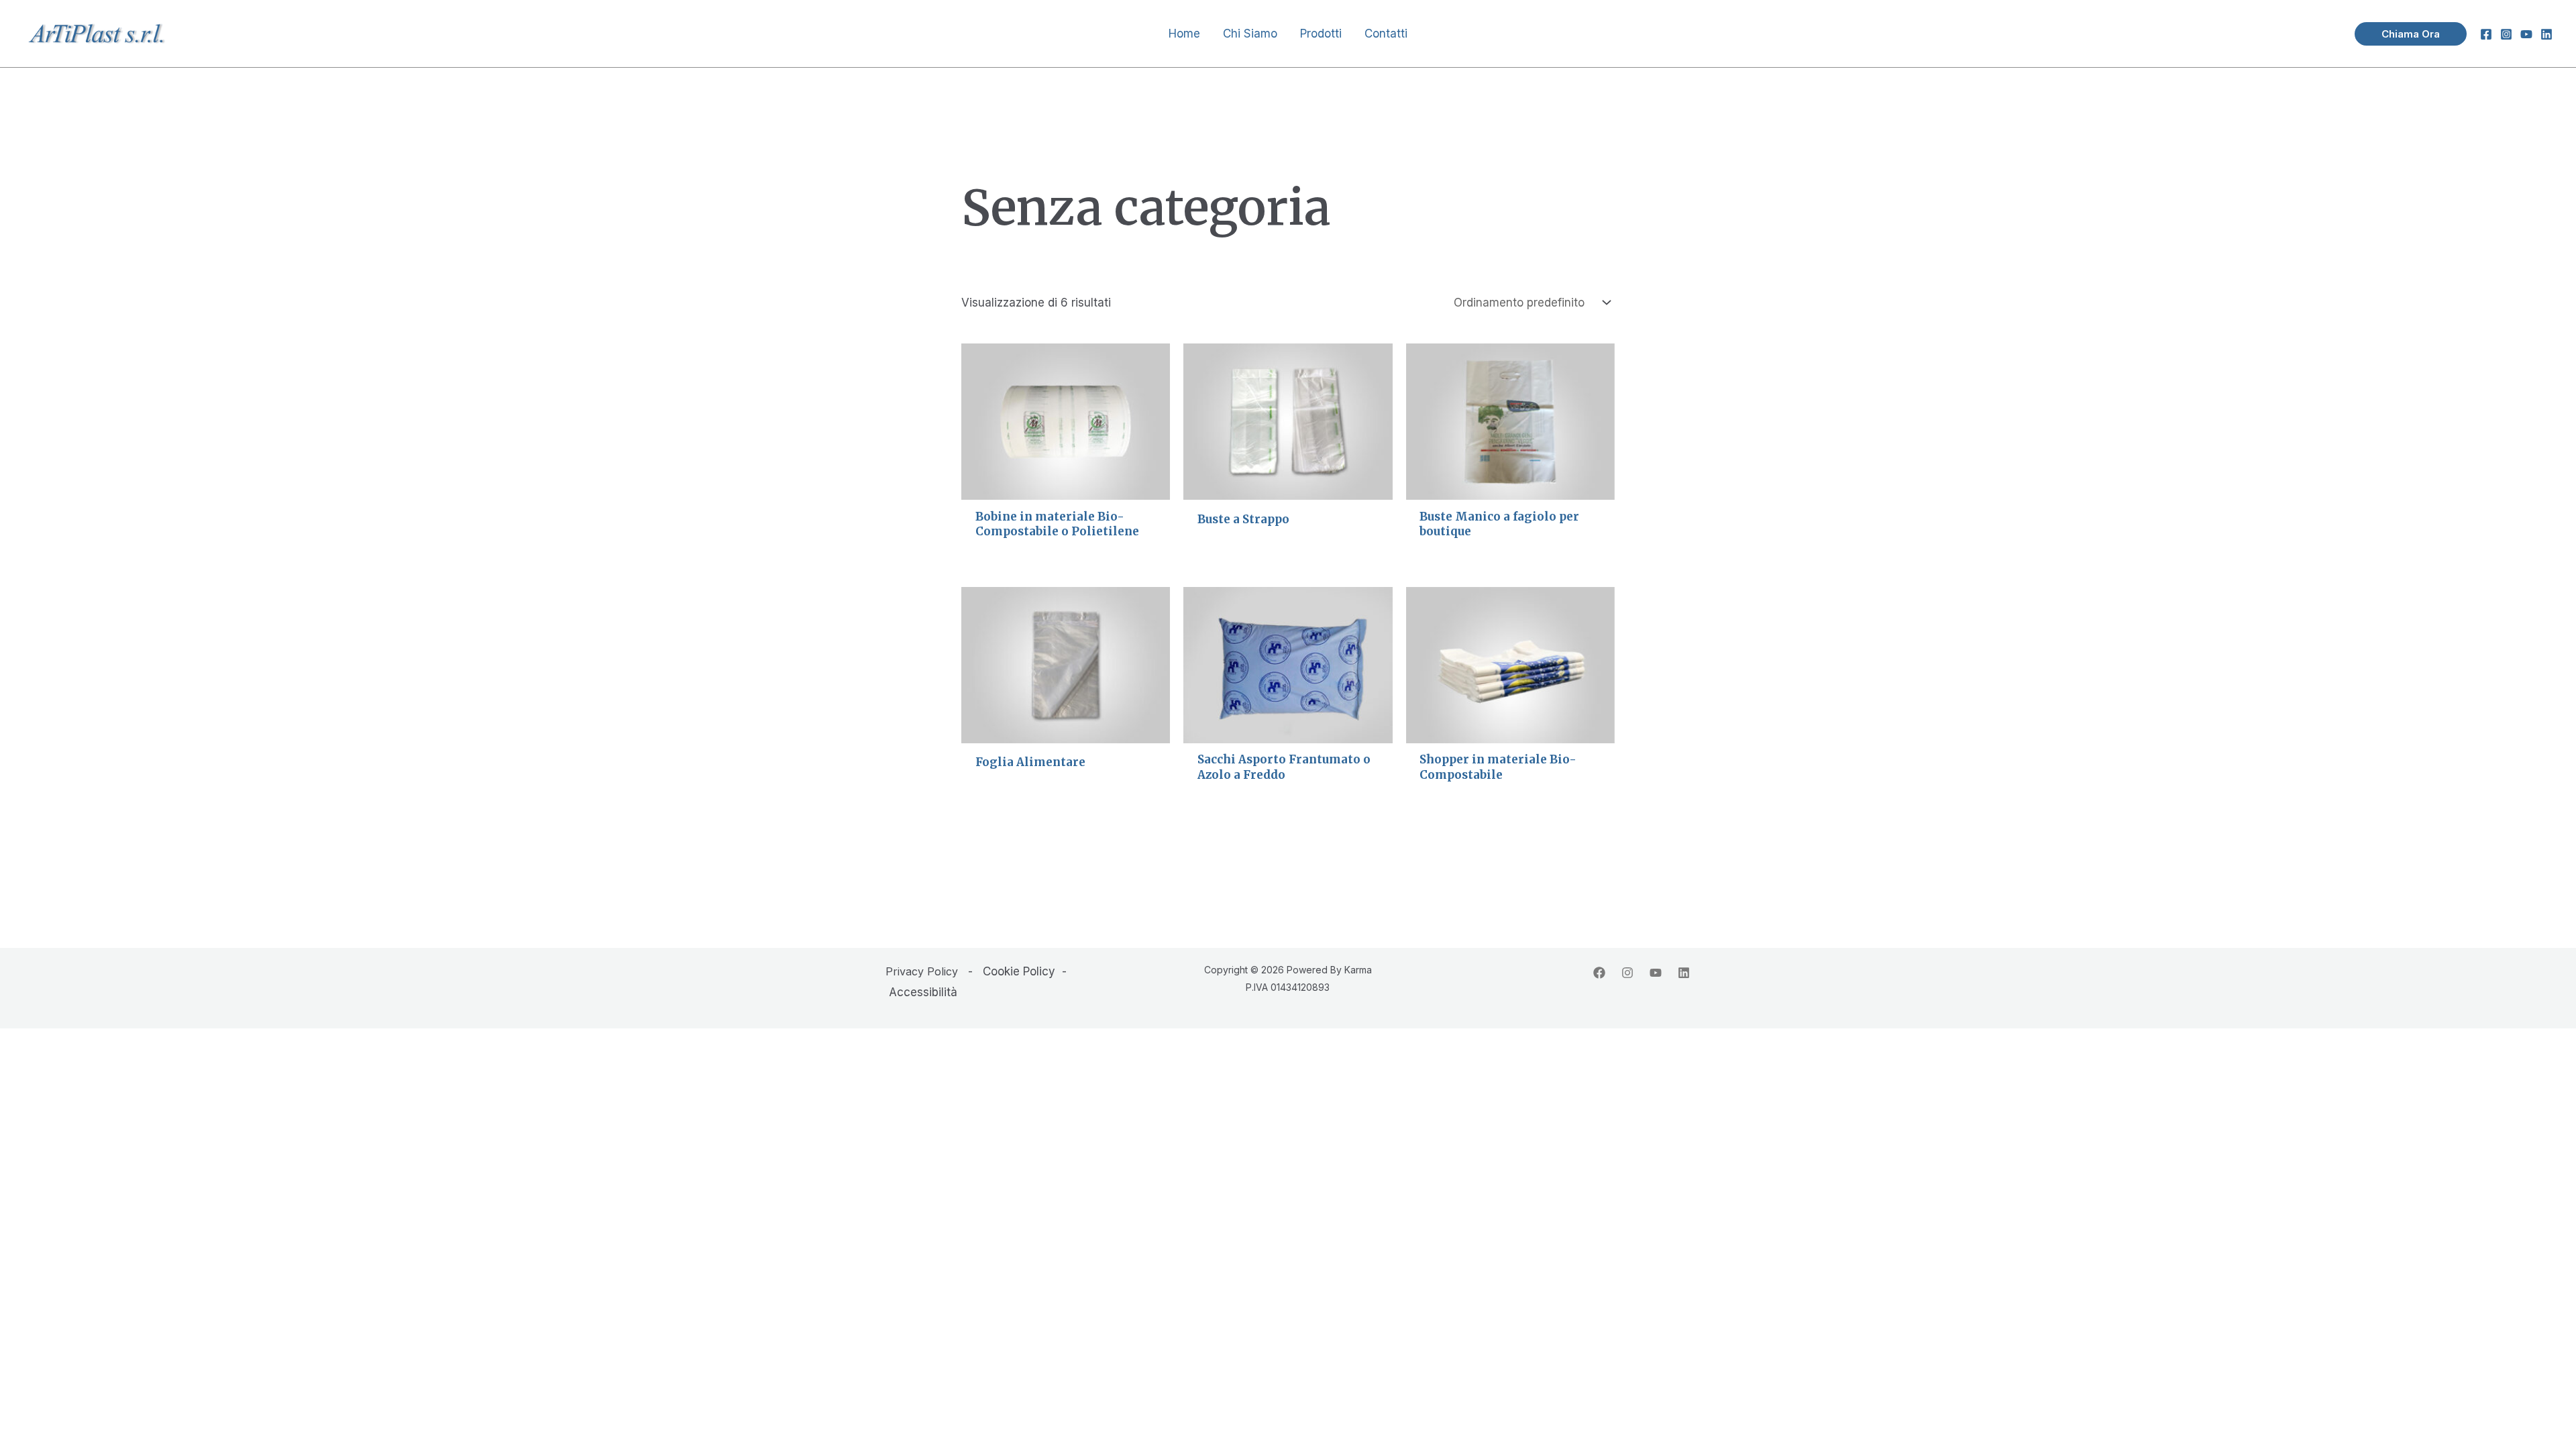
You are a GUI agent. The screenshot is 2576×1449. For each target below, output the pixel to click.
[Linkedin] (2546, 34)
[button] (2411, 34)
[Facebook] (2486, 34)
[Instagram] (2506, 34)
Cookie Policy (1019, 971)
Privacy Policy (922, 971)
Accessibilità (923, 992)
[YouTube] (2526, 34)
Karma (1358, 970)
